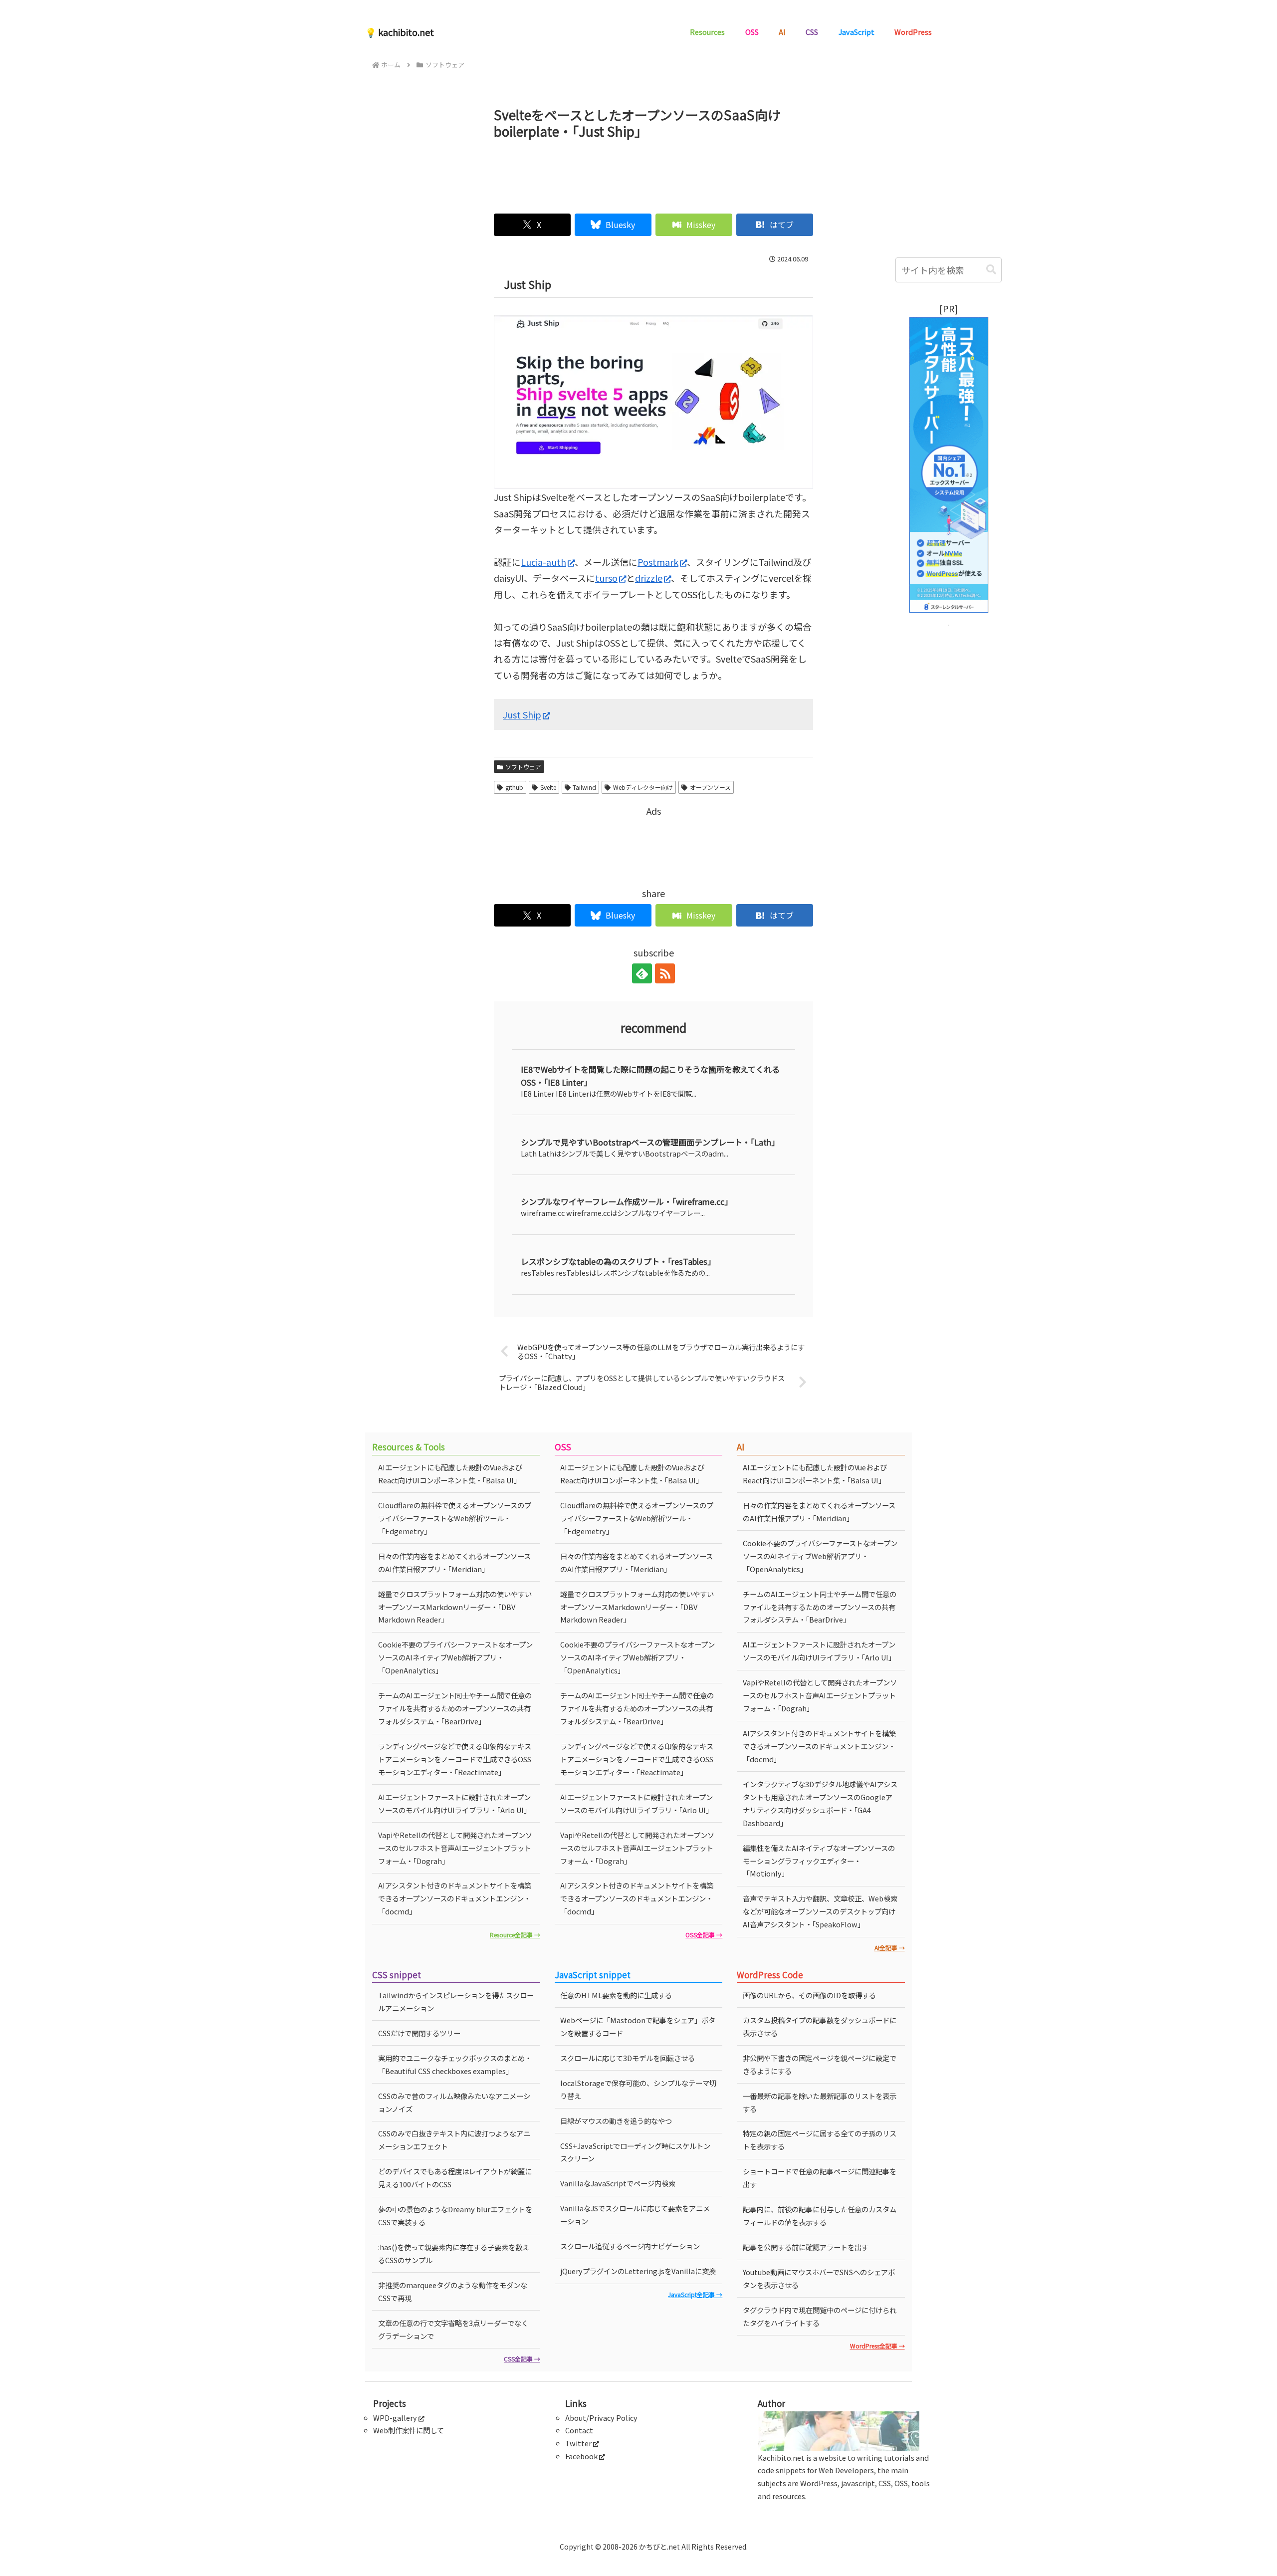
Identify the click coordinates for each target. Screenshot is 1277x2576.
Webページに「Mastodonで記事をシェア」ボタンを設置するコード (638, 2026)
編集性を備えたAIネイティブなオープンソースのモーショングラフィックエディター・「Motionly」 (819, 1861)
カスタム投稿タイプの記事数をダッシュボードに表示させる (820, 2026)
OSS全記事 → (704, 1935)
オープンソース (710, 787)
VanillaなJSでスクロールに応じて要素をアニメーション (635, 2215)
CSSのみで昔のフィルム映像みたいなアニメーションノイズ (454, 2102)
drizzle (649, 578)
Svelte (548, 787)
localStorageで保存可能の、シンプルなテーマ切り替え (638, 2089)
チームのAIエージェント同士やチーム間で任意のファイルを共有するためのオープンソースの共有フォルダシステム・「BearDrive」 (455, 1708)
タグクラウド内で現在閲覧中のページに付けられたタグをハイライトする (820, 2316)
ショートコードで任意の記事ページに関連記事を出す (820, 2178)
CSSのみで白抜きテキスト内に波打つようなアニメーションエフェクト (454, 2140)
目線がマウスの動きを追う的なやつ (616, 2121)
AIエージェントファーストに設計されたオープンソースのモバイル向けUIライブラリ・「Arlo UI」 (454, 1803)
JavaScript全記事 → (695, 2294)
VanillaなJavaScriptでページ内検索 (618, 2183)
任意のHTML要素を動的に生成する (616, 1995)
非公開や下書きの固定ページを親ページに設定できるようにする (820, 2064)
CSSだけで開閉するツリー (419, 2033)
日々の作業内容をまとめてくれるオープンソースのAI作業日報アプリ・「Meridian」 (454, 1562)
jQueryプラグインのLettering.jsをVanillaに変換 (638, 2271)
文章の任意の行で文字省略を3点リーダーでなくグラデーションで (453, 2329)
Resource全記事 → (515, 1935)
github (514, 787)
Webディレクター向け (643, 787)
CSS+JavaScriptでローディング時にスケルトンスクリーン (635, 2152)
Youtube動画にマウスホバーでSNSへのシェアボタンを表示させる (819, 2278)
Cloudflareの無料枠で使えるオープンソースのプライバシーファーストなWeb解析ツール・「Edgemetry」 (455, 1518)
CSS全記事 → (522, 2359)
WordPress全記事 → (877, 2346)
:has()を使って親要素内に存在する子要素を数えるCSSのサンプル (454, 2253)
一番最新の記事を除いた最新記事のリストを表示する (820, 2102)
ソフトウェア (523, 767)
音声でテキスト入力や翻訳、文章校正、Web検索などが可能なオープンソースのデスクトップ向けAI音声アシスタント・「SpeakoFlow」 (820, 1911)
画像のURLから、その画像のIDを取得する (809, 1995)
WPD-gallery (395, 2418)
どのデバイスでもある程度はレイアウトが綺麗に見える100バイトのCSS (455, 2178)
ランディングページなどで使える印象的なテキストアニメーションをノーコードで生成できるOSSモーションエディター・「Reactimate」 (455, 1759)
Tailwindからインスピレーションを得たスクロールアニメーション (456, 2001)
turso (606, 578)
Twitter (578, 2443)
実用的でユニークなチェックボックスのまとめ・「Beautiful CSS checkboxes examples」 (455, 2064)
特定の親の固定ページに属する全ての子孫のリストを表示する (820, 2140)
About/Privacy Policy (601, 2418)
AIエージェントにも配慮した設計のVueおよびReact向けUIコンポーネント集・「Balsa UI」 (450, 1474)
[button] (991, 270)
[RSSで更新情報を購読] (665, 973)
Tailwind (584, 787)
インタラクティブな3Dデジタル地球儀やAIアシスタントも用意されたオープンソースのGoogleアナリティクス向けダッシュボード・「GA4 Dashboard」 (820, 1803)
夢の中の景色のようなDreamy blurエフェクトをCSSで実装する (455, 2216)
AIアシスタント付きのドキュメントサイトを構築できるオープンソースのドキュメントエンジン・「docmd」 (455, 1898)
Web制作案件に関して (409, 2430)
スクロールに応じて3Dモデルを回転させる (628, 2058)
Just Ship (522, 714)
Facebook (581, 2456)
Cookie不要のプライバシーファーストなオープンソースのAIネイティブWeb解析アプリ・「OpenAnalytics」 (455, 1657)
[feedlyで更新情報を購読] (642, 973)
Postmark (658, 562)
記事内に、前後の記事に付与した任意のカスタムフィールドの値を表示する (820, 2216)
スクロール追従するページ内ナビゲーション (630, 2246)
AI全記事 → (890, 1948)
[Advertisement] (653, 172)
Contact (579, 2430)
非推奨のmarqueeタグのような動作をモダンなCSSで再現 (453, 2291)
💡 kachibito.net (400, 32)
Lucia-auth (543, 562)
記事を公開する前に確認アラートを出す (806, 2247)
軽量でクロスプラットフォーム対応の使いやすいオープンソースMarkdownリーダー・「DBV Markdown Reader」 (455, 1607)
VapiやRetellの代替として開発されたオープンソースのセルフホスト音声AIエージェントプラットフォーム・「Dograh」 (455, 1848)
